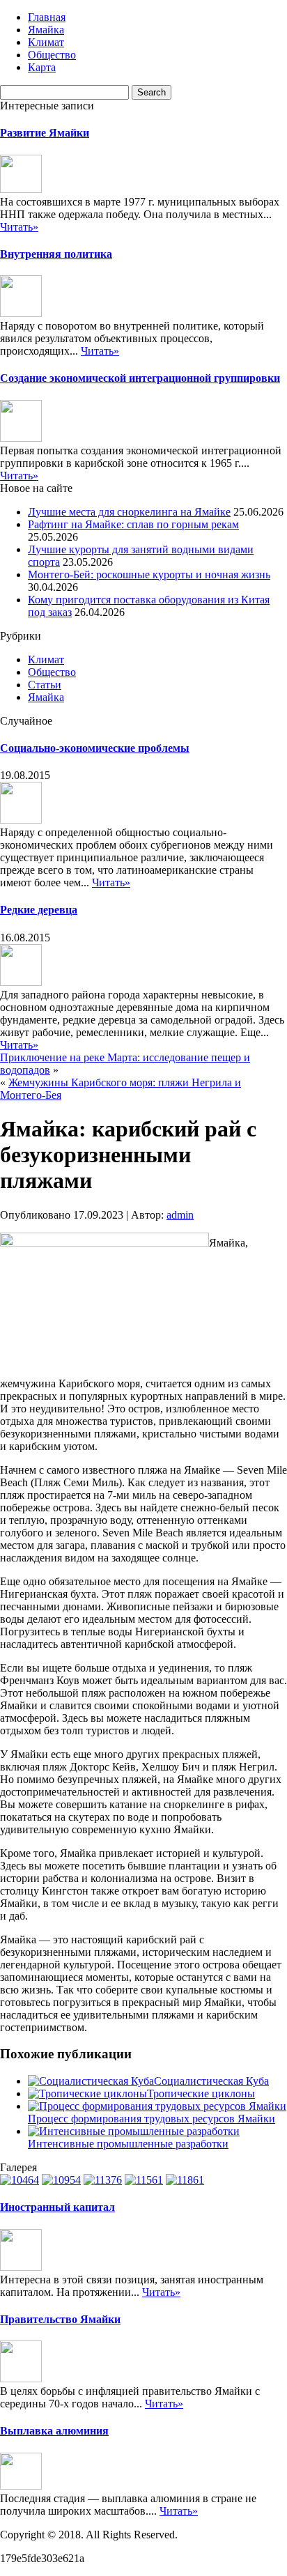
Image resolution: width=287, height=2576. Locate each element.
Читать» (19, 227)
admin (180, 1215)
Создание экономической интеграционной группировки (140, 378)
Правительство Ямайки (60, 2319)
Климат (46, 42)
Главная (47, 17)
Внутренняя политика (56, 254)
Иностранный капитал (57, 2207)
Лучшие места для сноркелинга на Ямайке (129, 512)
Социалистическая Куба (211, 2081)
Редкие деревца (39, 910)
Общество (52, 55)
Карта (42, 67)
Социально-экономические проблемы (95, 748)
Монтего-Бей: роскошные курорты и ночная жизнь (149, 574)
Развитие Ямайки (45, 133)
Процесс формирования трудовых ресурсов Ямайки (152, 2119)
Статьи (45, 685)
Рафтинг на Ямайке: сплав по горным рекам (133, 524)
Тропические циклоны (201, 2093)
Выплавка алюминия (54, 2431)
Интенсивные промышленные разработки (128, 2144)
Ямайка (46, 30)
